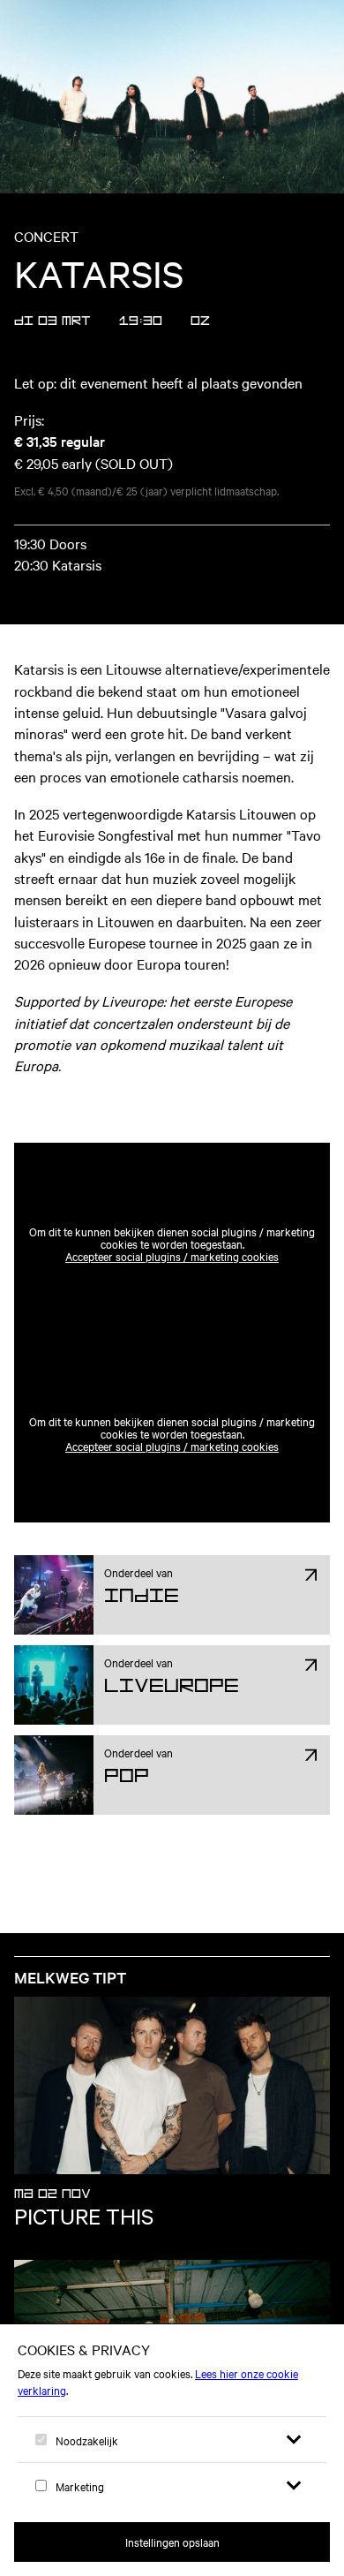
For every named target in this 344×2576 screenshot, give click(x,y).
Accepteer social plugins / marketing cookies (172, 1256)
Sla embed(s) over (133, 1100)
